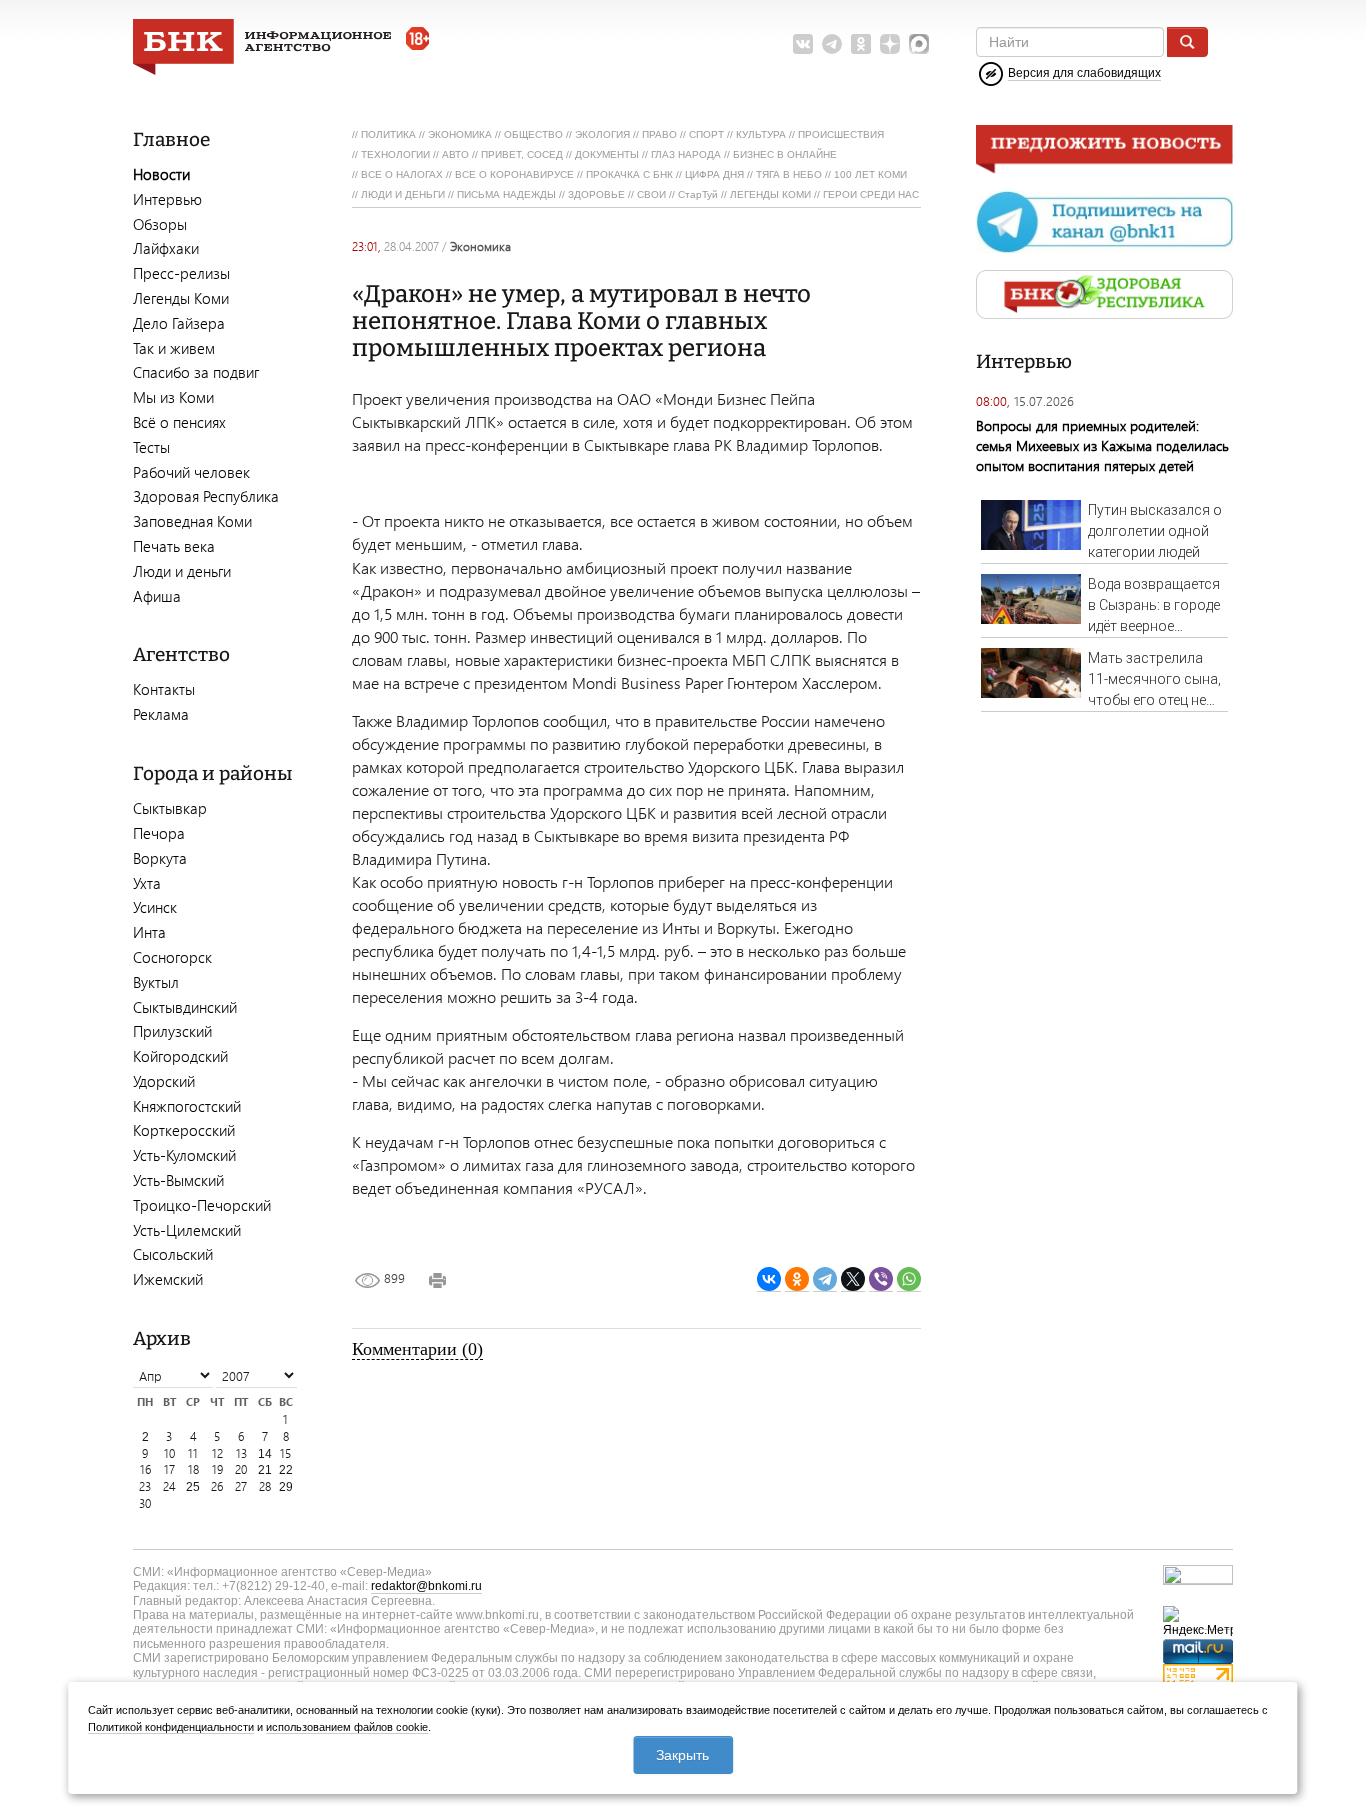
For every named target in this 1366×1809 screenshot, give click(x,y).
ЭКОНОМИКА (460, 134)
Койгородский (180, 1056)
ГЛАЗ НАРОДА (686, 154)
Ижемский (168, 1279)
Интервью (167, 199)
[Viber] (881, 1279)
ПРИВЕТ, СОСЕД (522, 154)
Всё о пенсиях (179, 422)
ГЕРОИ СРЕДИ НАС (871, 194)
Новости (161, 174)
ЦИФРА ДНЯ (714, 174)
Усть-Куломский (184, 1155)
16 (145, 1469)
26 (217, 1486)
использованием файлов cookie (347, 1727)
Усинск (155, 907)
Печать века (174, 546)
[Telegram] (825, 1279)
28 (265, 1486)
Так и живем (174, 348)
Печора (159, 833)
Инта (149, 932)
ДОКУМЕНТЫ (607, 154)
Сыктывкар (170, 808)
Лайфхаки (166, 248)
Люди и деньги (182, 571)
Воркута (160, 858)
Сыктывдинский (185, 1007)
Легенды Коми (181, 298)
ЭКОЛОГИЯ (602, 134)
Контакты (164, 689)
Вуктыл (156, 982)
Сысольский (173, 1254)
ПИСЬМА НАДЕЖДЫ (506, 194)
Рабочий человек (191, 472)
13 (241, 1453)
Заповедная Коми (192, 521)
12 (217, 1453)
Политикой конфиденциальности (171, 1727)
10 (169, 1453)
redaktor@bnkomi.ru (426, 1586)
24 (169, 1486)
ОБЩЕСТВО (533, 134)
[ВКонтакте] (769, 1279)
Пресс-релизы (181, 273)
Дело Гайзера (179, 323)
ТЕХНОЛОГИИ (395, 154)
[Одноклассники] (797, 1279)
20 (241, 1469)
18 (193, 1469)
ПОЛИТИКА (388, 134)
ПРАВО (659, 134)
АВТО (455, 154)
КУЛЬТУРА (761, 134)
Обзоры (160, 224)
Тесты (151, 447)
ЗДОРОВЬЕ (596, 194)
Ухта (147, 883)
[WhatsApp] (909, 1279)
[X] (853, 1279)
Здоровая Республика (206, 496)
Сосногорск (172, 957)
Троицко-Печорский (202, 1205)
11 (193, 1453)
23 (145, 1486)
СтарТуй (698, 194)
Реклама (161, 714)
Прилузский (172, 1031)
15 (285, 1453)
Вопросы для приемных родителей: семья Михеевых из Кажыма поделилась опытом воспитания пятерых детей (1102, 445)
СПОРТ (706, 134)
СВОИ (651, 194)
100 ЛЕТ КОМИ (870, 174)
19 (217, 1469)
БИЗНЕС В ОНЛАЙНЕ (785, 154)
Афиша (157, 596)
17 (169, 1469)
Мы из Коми (173, 397)
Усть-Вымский (178, 1180)
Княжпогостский (187, 1106)
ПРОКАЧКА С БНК (629, 174)
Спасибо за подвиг (196, 372)
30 (145, 1503)
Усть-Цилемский (187, 1230)
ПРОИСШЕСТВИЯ (841, 134)
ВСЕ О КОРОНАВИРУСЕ (514, 174)
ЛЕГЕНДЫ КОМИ (770, 194)
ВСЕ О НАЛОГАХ (402, 174)
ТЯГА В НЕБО (789, 174)
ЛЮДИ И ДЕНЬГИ (403, 194)
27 (241, 1486)
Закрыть (682, 1755)
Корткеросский (184, 1130)
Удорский (164, 1081)
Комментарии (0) (417, 1349)
